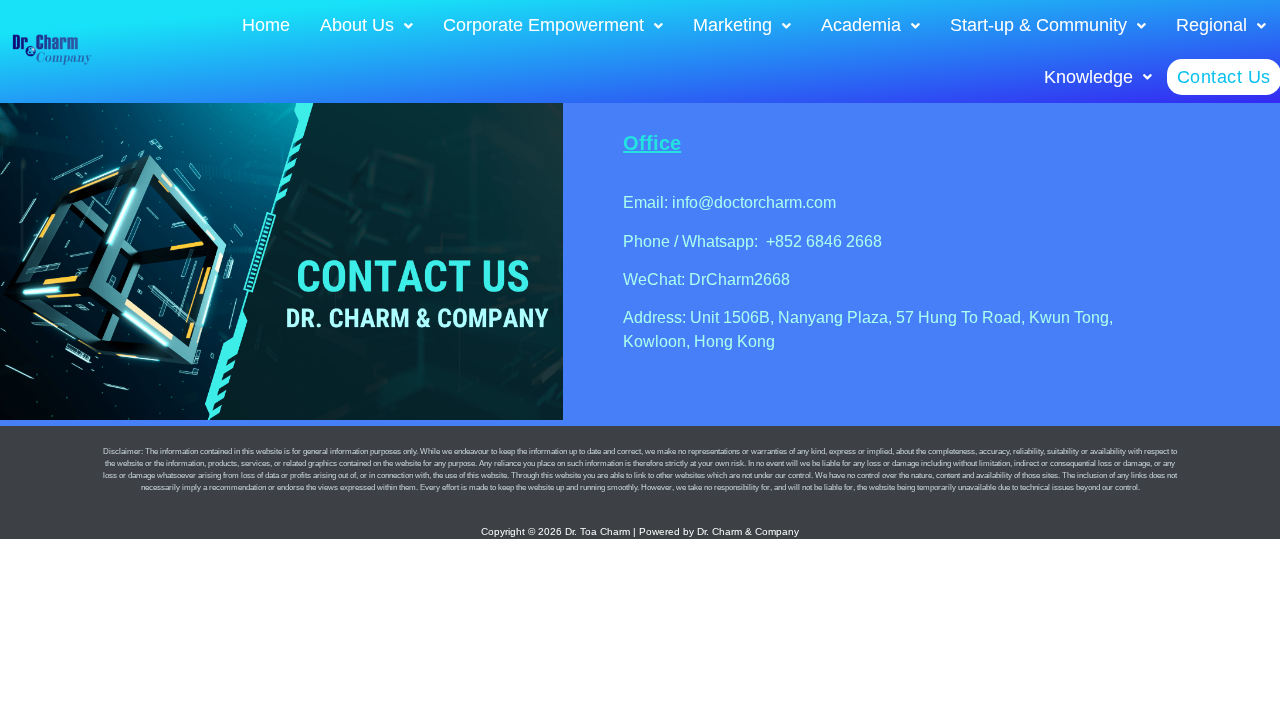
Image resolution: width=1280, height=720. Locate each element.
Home (266, 25)
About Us (357, 25)
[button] (366, 26)
